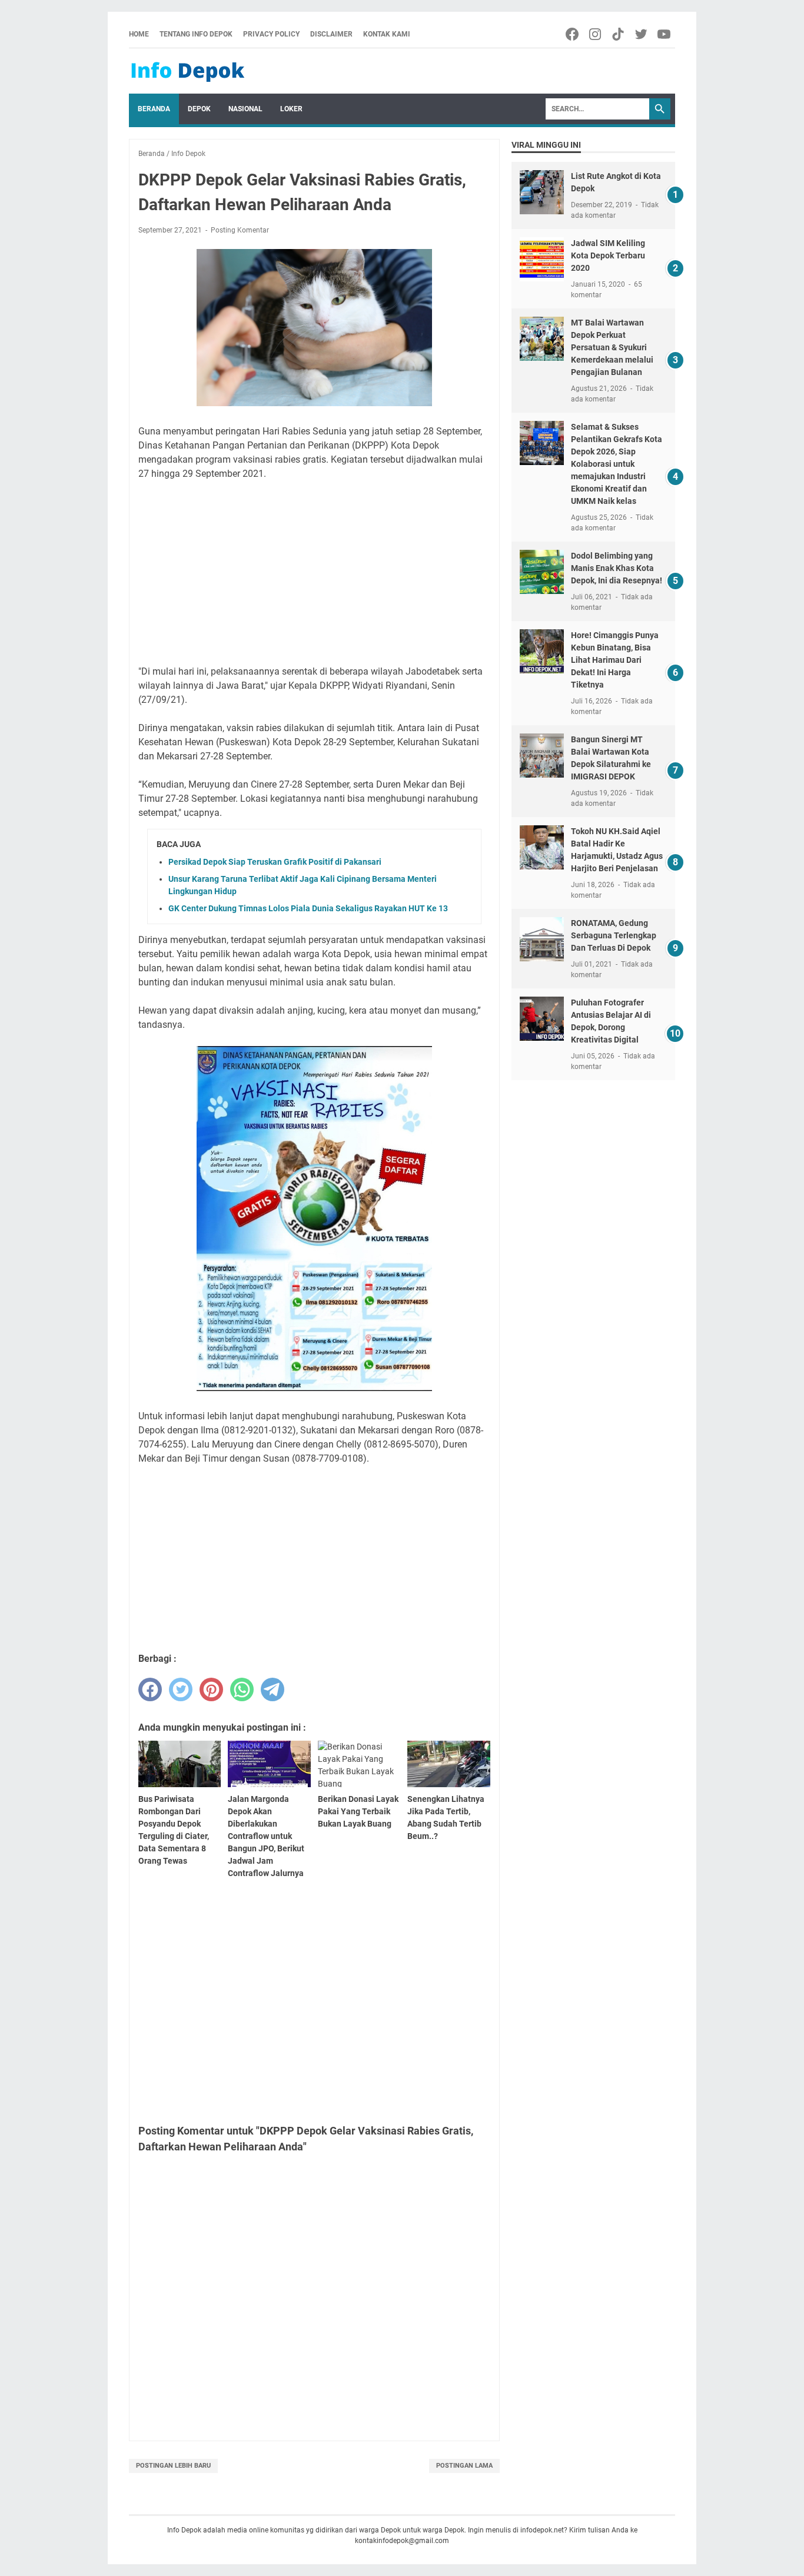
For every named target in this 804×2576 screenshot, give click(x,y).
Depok (199, 109)
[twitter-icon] (642, 34)
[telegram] (273, 1689)
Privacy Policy (271, 34)
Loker (291, 109)
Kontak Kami (387, 34)
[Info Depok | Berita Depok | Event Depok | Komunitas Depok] (188, 71)
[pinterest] (211, 1689)
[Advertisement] (314, 573)
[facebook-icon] (573, 34)
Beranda (154, 109)
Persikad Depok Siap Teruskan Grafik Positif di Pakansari (275, 862)
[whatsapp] (242, 1689)
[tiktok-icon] (619, 34)
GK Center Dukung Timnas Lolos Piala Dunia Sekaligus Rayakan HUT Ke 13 (308, 908)
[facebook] (150, 1689)
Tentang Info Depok (196, 34)
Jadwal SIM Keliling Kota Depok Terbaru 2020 (608, 255)
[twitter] (181, 1689)
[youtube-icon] (665, 34)
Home (139, 34)
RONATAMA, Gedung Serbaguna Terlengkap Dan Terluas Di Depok (614, 935)
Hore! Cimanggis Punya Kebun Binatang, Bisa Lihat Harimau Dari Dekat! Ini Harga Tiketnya (615, 660)
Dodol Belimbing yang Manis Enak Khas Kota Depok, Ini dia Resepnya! (617, 568)
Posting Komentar (240, 230)
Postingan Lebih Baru (173, 2466)
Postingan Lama (464, 2466)
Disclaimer (331, 34)
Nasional (245, 109)
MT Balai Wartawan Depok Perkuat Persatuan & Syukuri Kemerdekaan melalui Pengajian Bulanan (612, 347)
